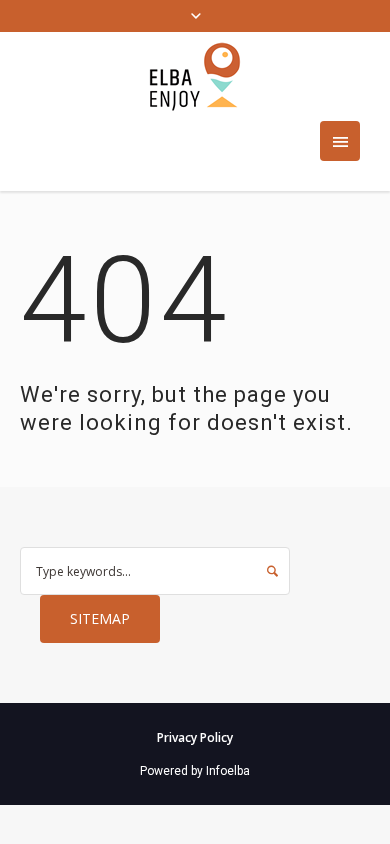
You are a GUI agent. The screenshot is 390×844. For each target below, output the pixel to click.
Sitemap (100, 618)
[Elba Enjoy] (195, 76)
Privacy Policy (195, 737)
